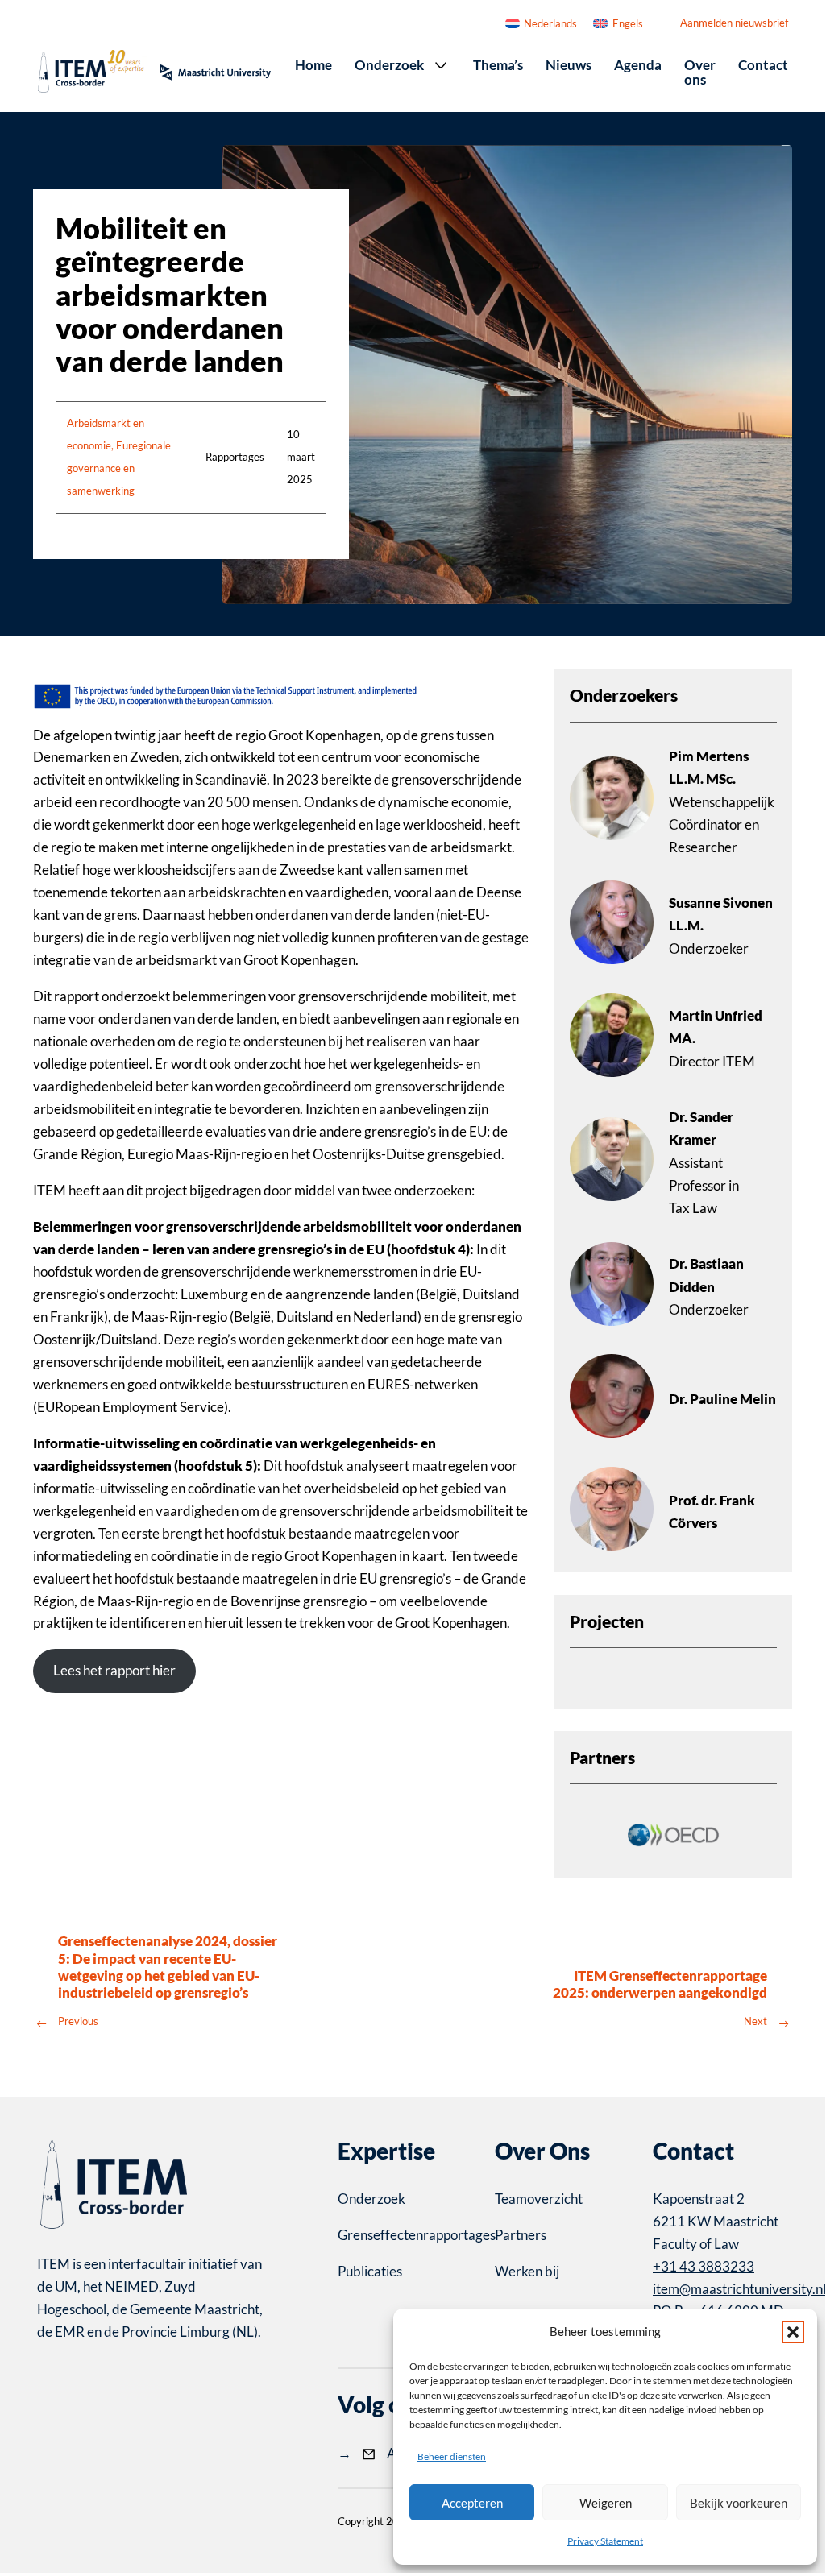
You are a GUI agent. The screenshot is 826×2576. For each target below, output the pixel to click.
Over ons (700, 72)
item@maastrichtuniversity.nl (739, 2289)
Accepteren (472, 2503)
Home (313, 65)
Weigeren (606, 2503)
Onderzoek (389, 65)
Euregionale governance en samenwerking (119, 468)
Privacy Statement (605, 2541)
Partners (521, 2235)
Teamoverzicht (539, 2199)
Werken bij (527, 2271)
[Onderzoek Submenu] (441, 65)
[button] (793, 2332)
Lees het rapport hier (114, 1670)
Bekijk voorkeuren (739, 2503)
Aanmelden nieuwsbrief (734, 23)
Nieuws (569, 65)
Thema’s (498, 65)
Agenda (638, 65)
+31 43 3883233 (704, 2266)
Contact (763, 65)
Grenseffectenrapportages (405, 2235)
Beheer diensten (452, 2456)
